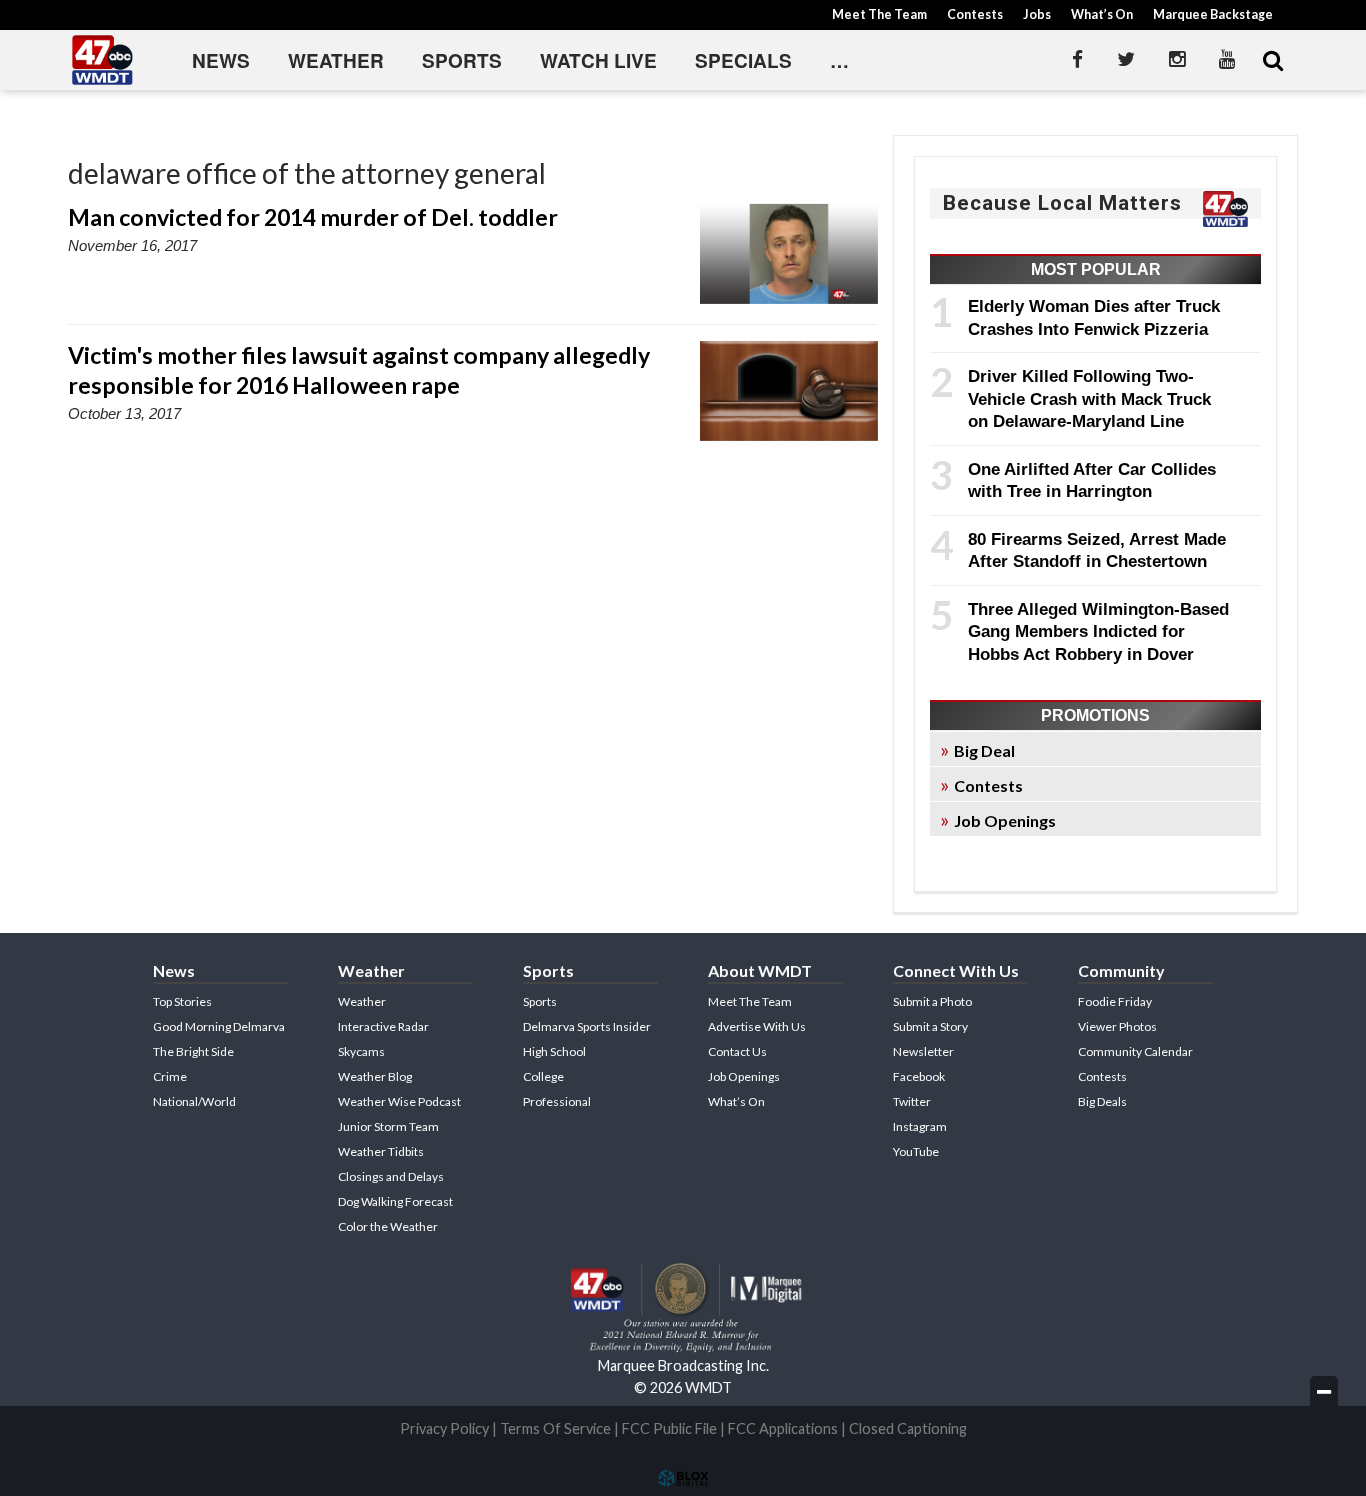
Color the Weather (388, 1226)
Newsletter (923, 1051)
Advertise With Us (757, 1026)
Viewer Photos (1117, 1026)
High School (554, 1051)
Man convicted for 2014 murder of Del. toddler (313, 217)
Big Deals (1102, 1101)
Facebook (919, 1076)
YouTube (916, 1151)
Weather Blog (375, 1076)
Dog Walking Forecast (395, 1201)
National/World (194, 1101)
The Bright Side (193, 1051)
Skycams (361, 1051)
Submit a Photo (932, 1001)
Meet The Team (879, 14)
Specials (743, 60)
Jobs (1037, 14)
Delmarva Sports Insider (587, 1026)
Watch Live (598, 60)
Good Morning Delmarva (219, 1026)
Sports (462, 60)
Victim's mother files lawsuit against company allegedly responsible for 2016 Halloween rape (359, 370)
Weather (336, 60)
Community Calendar (1135, 1051)
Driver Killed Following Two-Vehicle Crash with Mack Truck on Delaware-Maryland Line (1089, 398)
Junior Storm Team (388, 1126)
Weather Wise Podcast (399, 1101)
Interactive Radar (383, 1026)
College (543, 1076)
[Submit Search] (1273, 60)
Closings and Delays (391, 1176)
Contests (975, 14)
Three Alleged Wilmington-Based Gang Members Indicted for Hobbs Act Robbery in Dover (1098, 631)
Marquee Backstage (1213, 14)
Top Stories (182, 1001)
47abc (103, 60)
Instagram (920, 1126)
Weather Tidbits (381, 1151)
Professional (557, 1101)
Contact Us (737, 1051)
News (221, 60)
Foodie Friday (1115, 1001)
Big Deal (984, 750)
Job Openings (1005, 820)
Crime (170, 1076)
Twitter (912, 1101)
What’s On (1102, 14)
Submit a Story (930, 1026)
